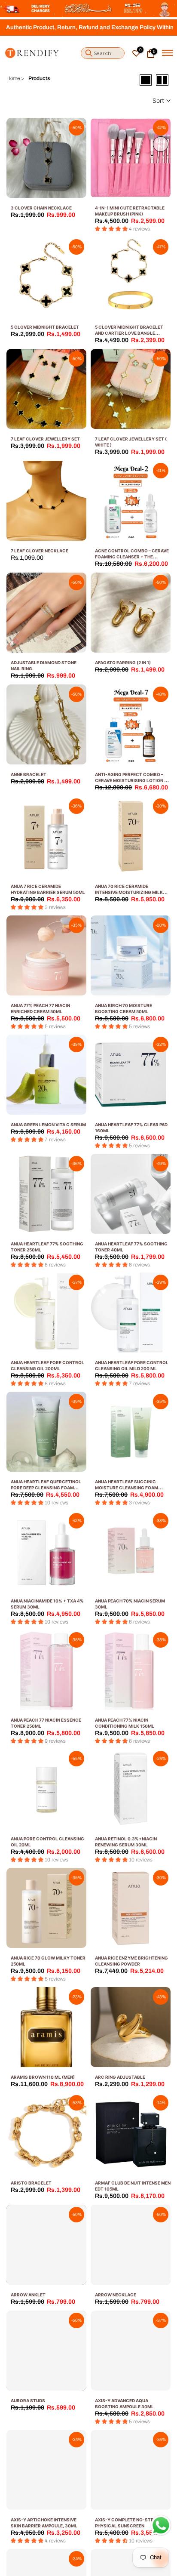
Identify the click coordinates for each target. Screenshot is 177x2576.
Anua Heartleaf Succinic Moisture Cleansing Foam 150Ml (127, 1488)
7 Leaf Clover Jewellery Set (45, 439)
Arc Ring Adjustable (120, 2077)
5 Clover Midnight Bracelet (45, 327)
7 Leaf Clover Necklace (40, 551)
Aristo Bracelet (31, 2183)
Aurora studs (28, 2400)
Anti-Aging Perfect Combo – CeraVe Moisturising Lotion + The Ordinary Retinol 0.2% (131, 780)
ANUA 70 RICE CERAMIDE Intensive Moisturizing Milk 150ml (129, 892)
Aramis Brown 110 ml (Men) (43, 2077)
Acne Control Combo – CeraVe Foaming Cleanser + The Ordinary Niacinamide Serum (132, 557)
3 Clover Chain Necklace (41, 208)
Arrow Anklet (28, 2295)
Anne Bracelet (29, 774)
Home (13, 78)
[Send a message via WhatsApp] (161, 2525)
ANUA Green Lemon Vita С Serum (48, 1125)
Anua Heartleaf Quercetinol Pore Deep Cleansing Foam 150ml (46, 1488)
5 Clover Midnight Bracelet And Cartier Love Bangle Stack (129, 333)
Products (39, 78)
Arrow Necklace (116, 2295)
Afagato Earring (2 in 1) (123, 662)
